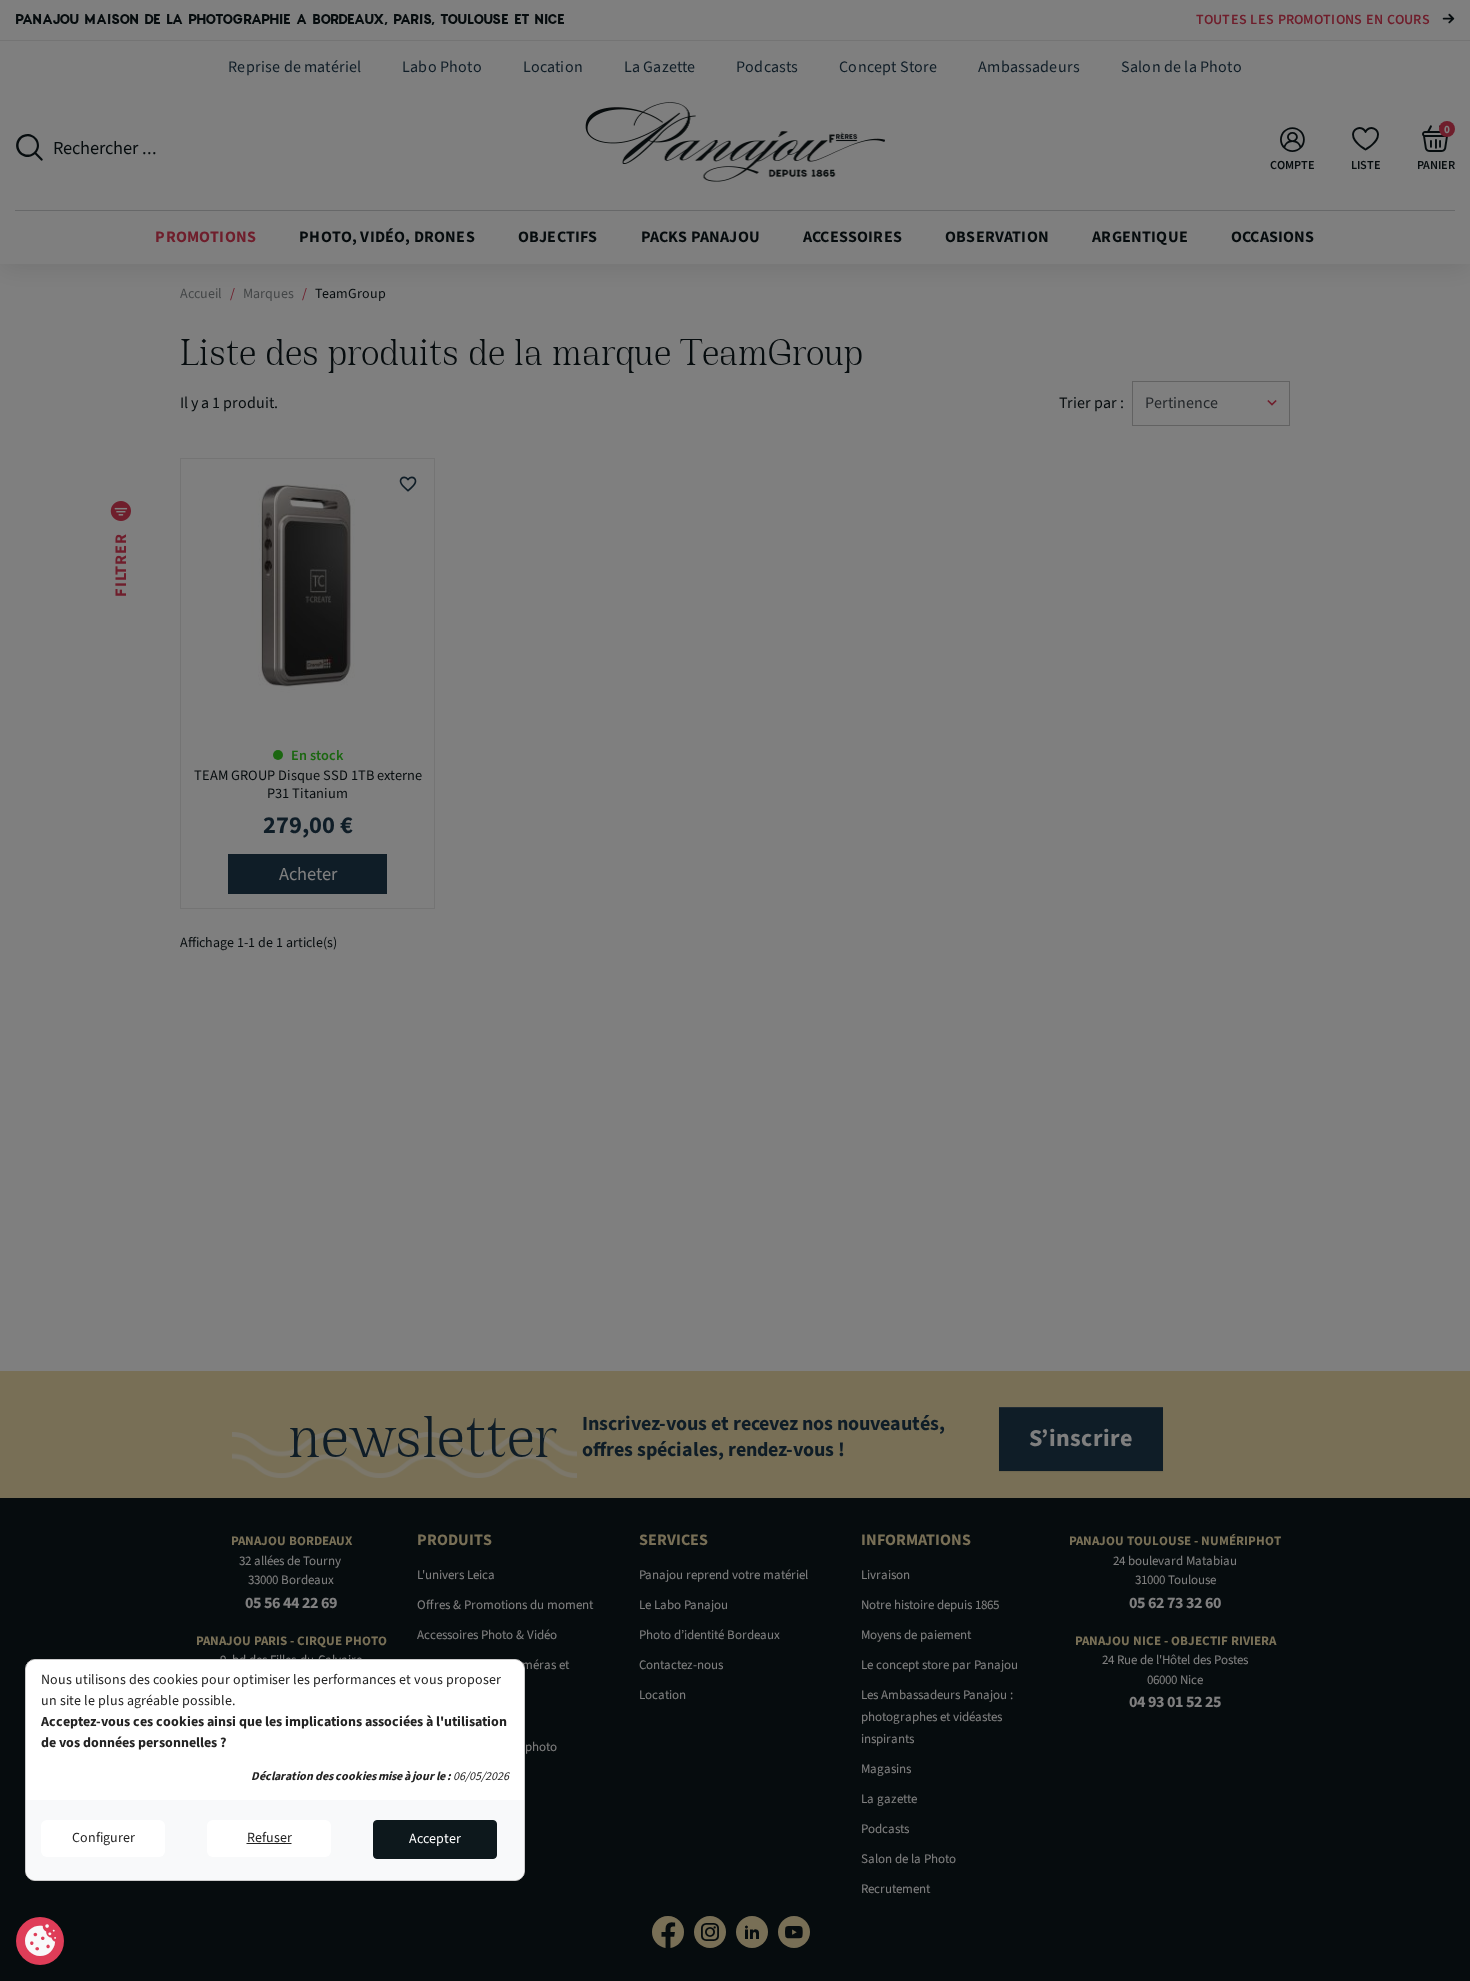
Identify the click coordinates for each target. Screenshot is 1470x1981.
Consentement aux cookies (40, 1942)
